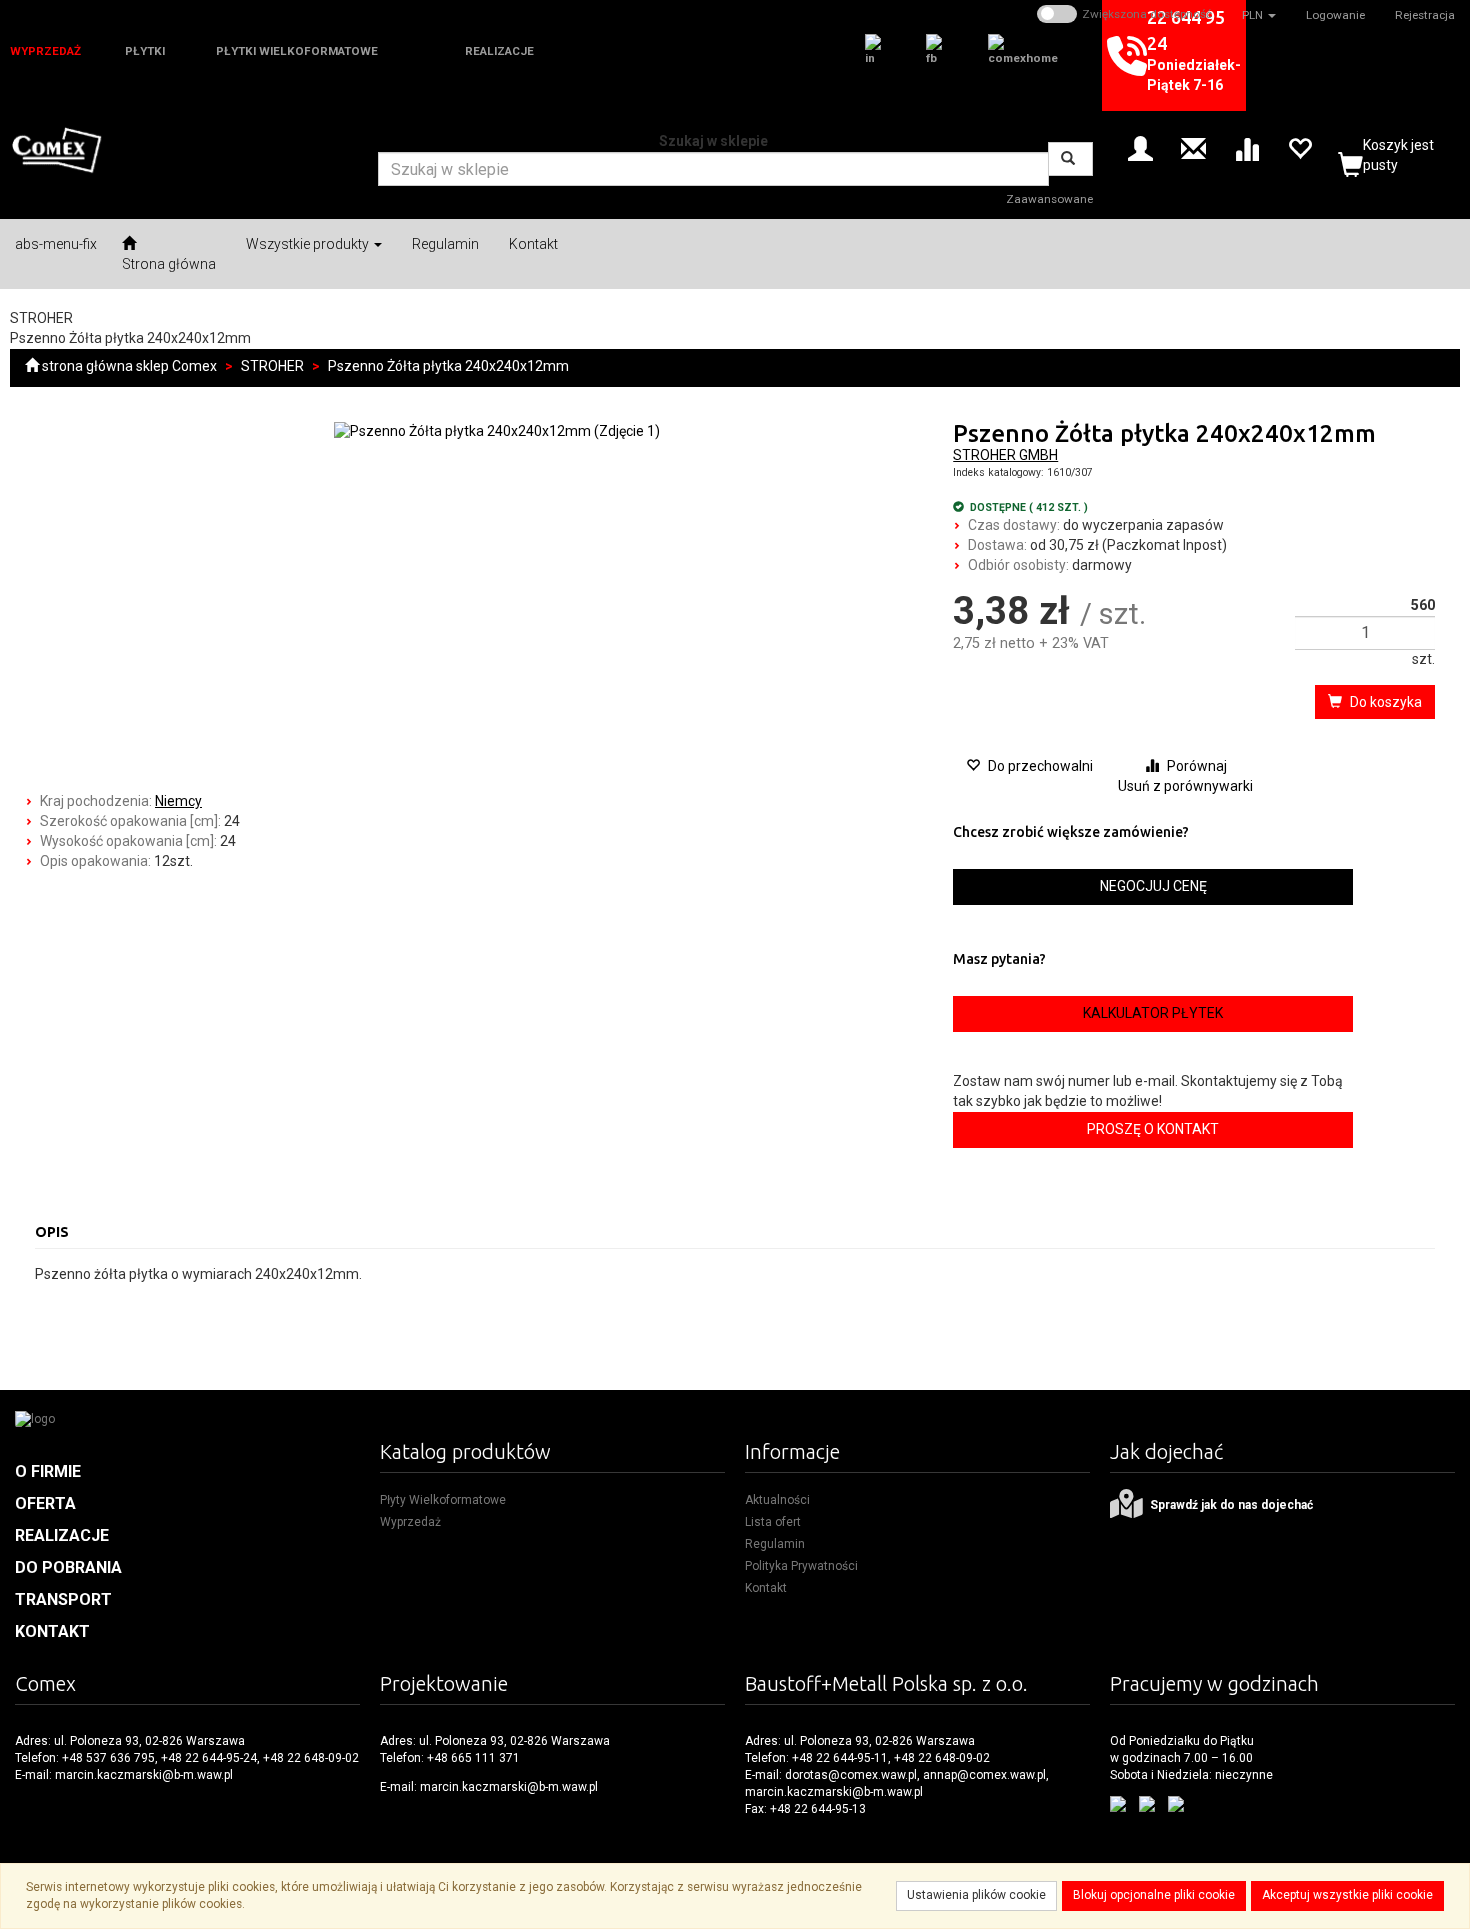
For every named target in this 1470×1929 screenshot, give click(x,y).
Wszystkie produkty (309, 244)
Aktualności (777, 1500)
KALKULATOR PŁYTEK (1153, 1013)
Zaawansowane (1049, 199)
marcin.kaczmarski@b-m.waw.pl (144, 1775)
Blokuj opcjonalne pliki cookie (1154, 1895)
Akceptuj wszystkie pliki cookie (1347, 1895)
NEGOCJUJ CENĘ (1153, 886)
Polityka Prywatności (801, 1566)
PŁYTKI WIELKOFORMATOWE (297, 51)
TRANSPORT (63, 1599)
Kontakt (766, 1588)
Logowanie (1335, 15)
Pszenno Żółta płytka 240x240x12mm (448, 366)
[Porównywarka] (1246, 147)
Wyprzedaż (410, 1522)
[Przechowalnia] (1299, 147)
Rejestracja (1425, 15)
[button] (1259, 15)
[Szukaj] (1070, 159)
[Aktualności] (1193, 147)
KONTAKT (52, 1631)
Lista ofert (773, 1522)
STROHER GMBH (1005, 455)
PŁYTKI (145, 51)
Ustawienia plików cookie (976, 1895)
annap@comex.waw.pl (984, 1775)
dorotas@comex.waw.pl (851, 1775)
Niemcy (178, 801)
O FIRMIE (48, 1471)
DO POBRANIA (68, 1567)
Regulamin (775, 1544)
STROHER (272, 366)
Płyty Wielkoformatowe (443, 1500)
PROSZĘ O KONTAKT (1153, 1129)
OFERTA (45, 1503)
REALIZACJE (499, 51)
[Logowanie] (1140, 147)
